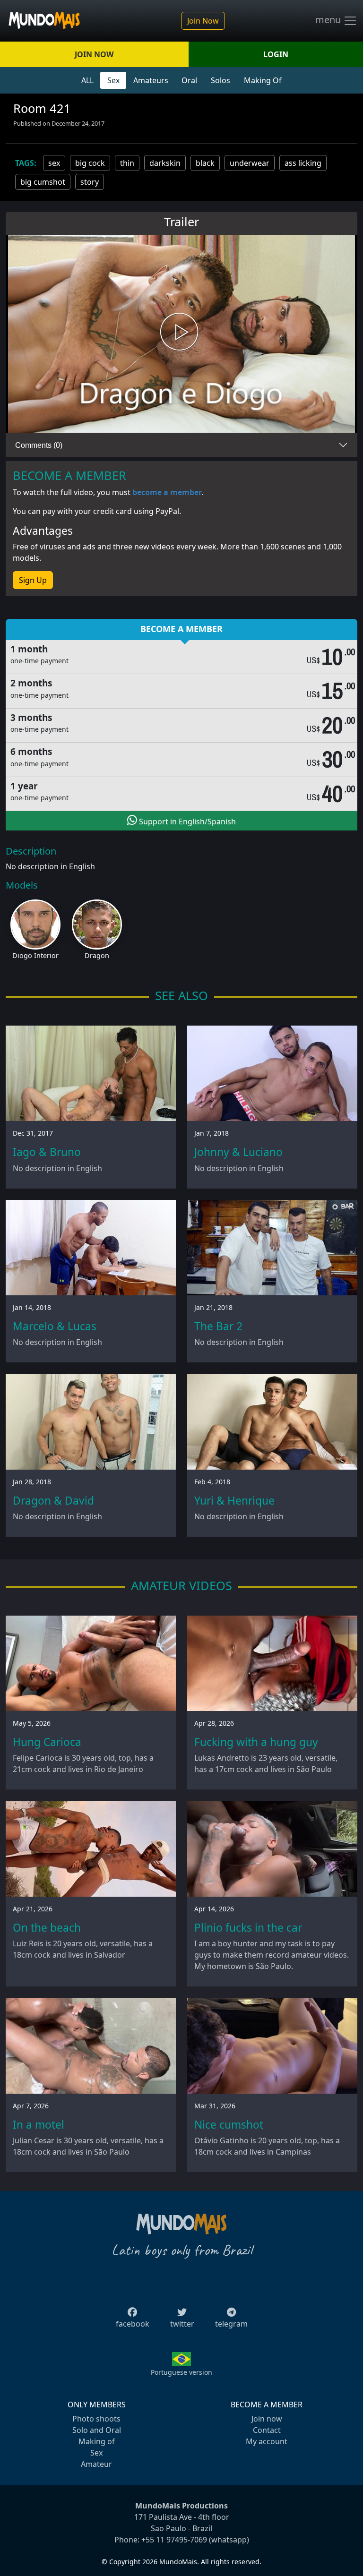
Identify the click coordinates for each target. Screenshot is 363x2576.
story (90, 182)
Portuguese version (181, 2372)
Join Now (203, 21)
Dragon (97, 955)
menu (329, 20)
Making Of (263, 80)
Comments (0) (39, 445)
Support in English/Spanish (186, 822)
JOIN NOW (94, 54)
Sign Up (33, 580)
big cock (90, 163)
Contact (267, 2430)
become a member (167, 492)
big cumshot (43, 182)
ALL (87, 80)
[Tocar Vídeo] (181, 334)
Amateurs (151, 80)
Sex (113, 80)
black (205, 163)
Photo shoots (96, 2419)
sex (54, 163)
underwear (250, 163)
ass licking (303, 163)
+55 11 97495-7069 (174, 2540)
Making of (97, 2441)
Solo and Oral (97, 2430)
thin (127, 163)
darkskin (165, 163)
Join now (267, 2419)
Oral (189, 80)
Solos (220, 80)
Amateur (96, 2464)
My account (267, 2441)
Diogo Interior (35, 955)
